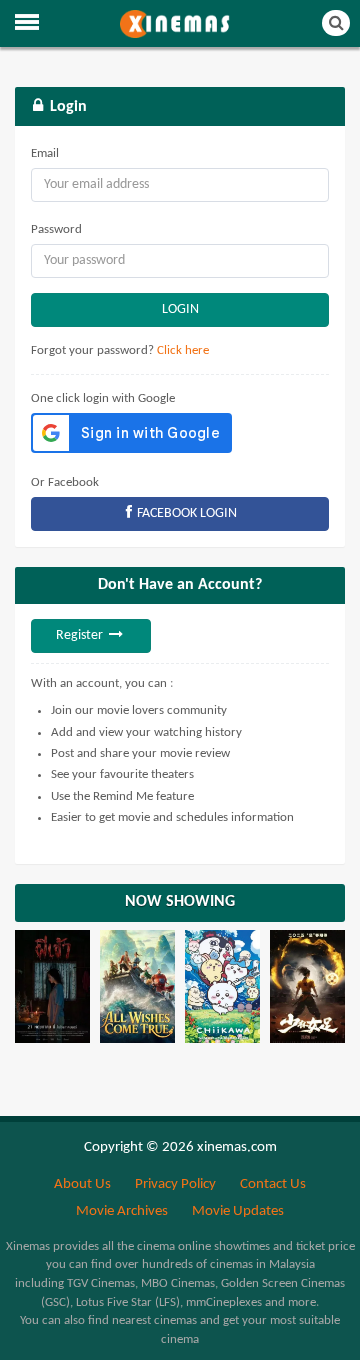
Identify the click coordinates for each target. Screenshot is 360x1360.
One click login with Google (103, 398)
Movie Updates (238, 1211)
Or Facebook (65, 482)
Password (56, 229)
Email (45, 153)
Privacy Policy (175, 1184)
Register (81, 635)
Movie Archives (122, 1211)
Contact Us (273, 1184)
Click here (183, 350)
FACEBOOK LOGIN (185, 513)
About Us (82, 1184)
